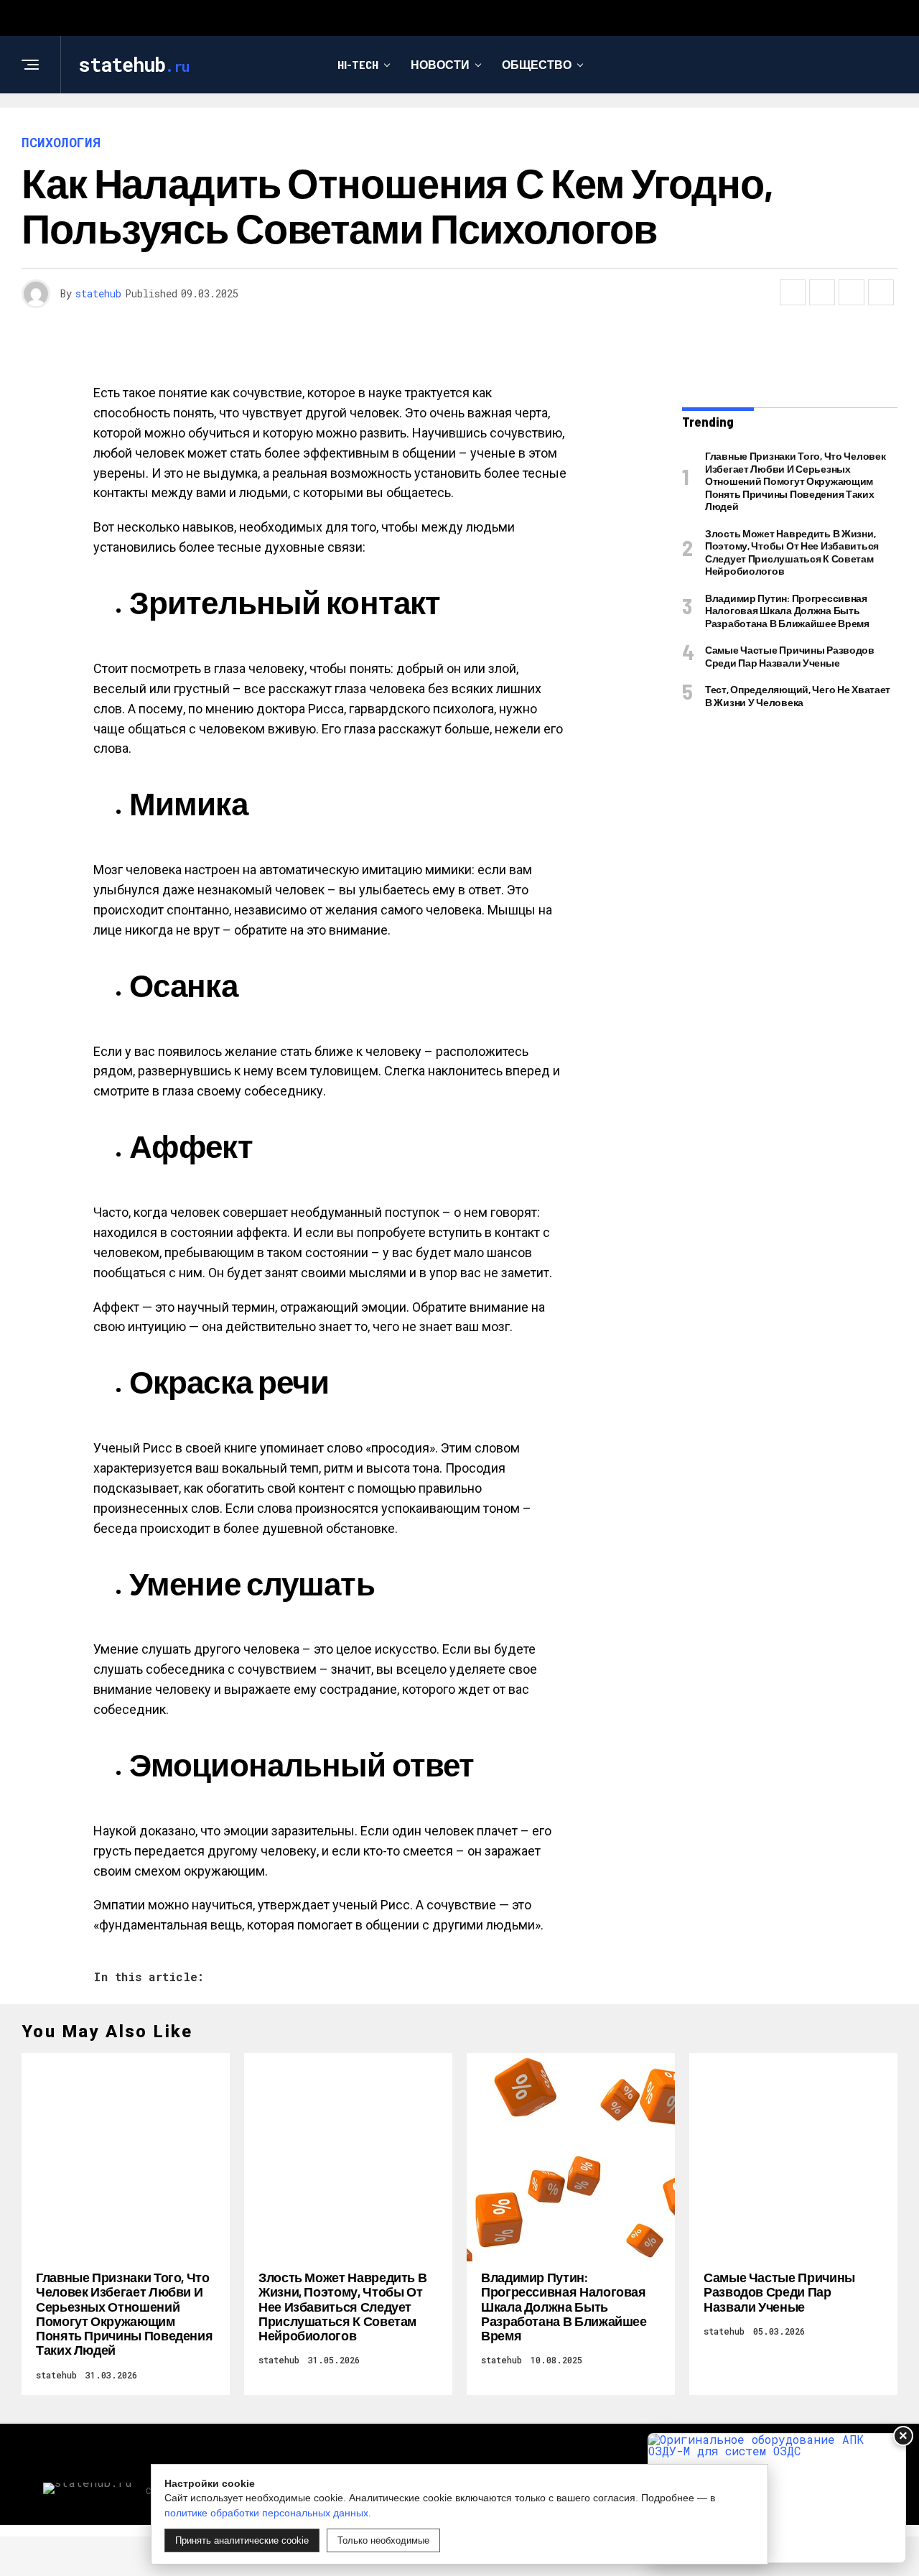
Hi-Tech (358, 64)
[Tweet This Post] (822, 292)
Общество (537, 64)
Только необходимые (383, 2540)
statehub (98, 293)
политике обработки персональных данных (266, 2513)
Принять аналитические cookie (242, 2540)
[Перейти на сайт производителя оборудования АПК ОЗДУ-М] (777, 2498)
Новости (440, 64)
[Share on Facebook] (793, 292)
